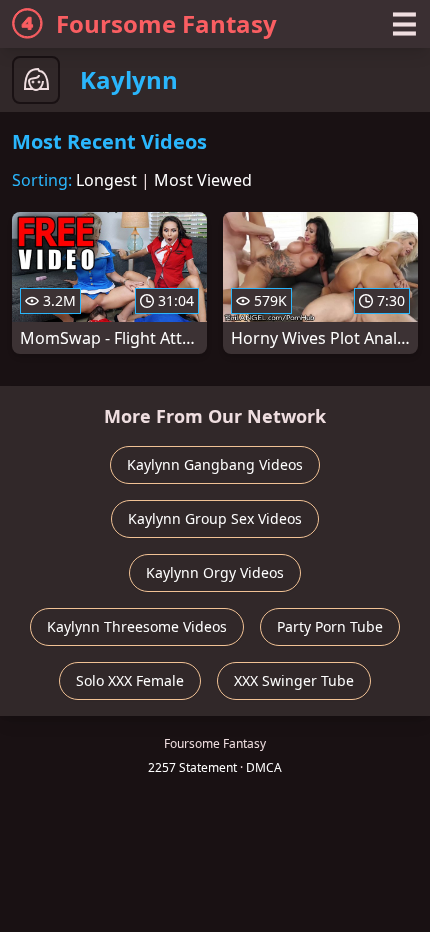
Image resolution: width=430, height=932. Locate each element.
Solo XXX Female (130, 680)
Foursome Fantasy (166, 23)
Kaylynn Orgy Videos (215, 572)
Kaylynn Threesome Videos (137, 626)
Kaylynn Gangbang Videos (215, 464)
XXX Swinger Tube (294, 680)
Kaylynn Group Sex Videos (215, 518)
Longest (106, 180)
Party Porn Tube (330, 626)
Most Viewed (203, 180)
